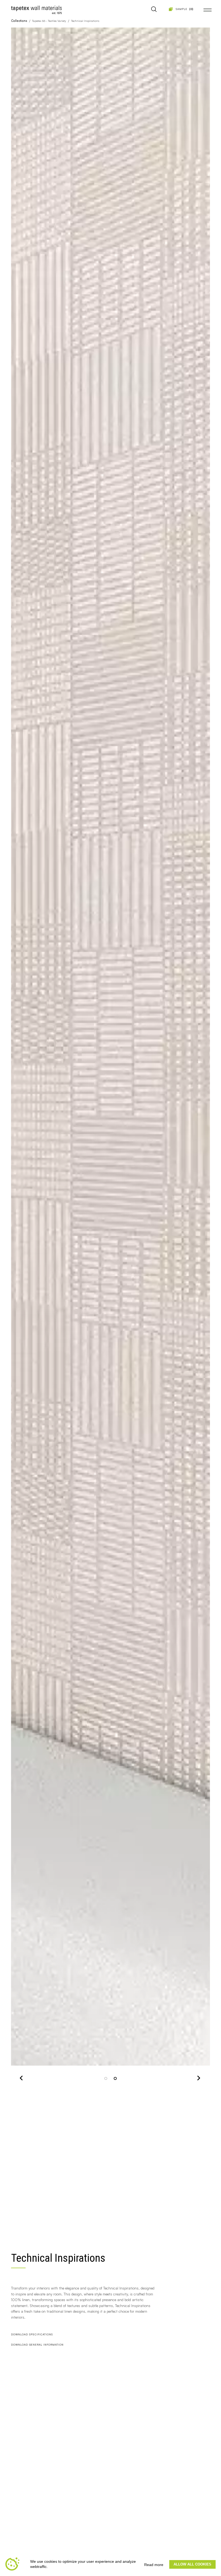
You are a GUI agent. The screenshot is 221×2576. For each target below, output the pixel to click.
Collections (19, 21)
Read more (154, 2565)
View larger (30, 2058)
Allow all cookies (192, 2564)
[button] (22, 1058)
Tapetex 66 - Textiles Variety (49, 21)
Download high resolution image (160, 2058)
